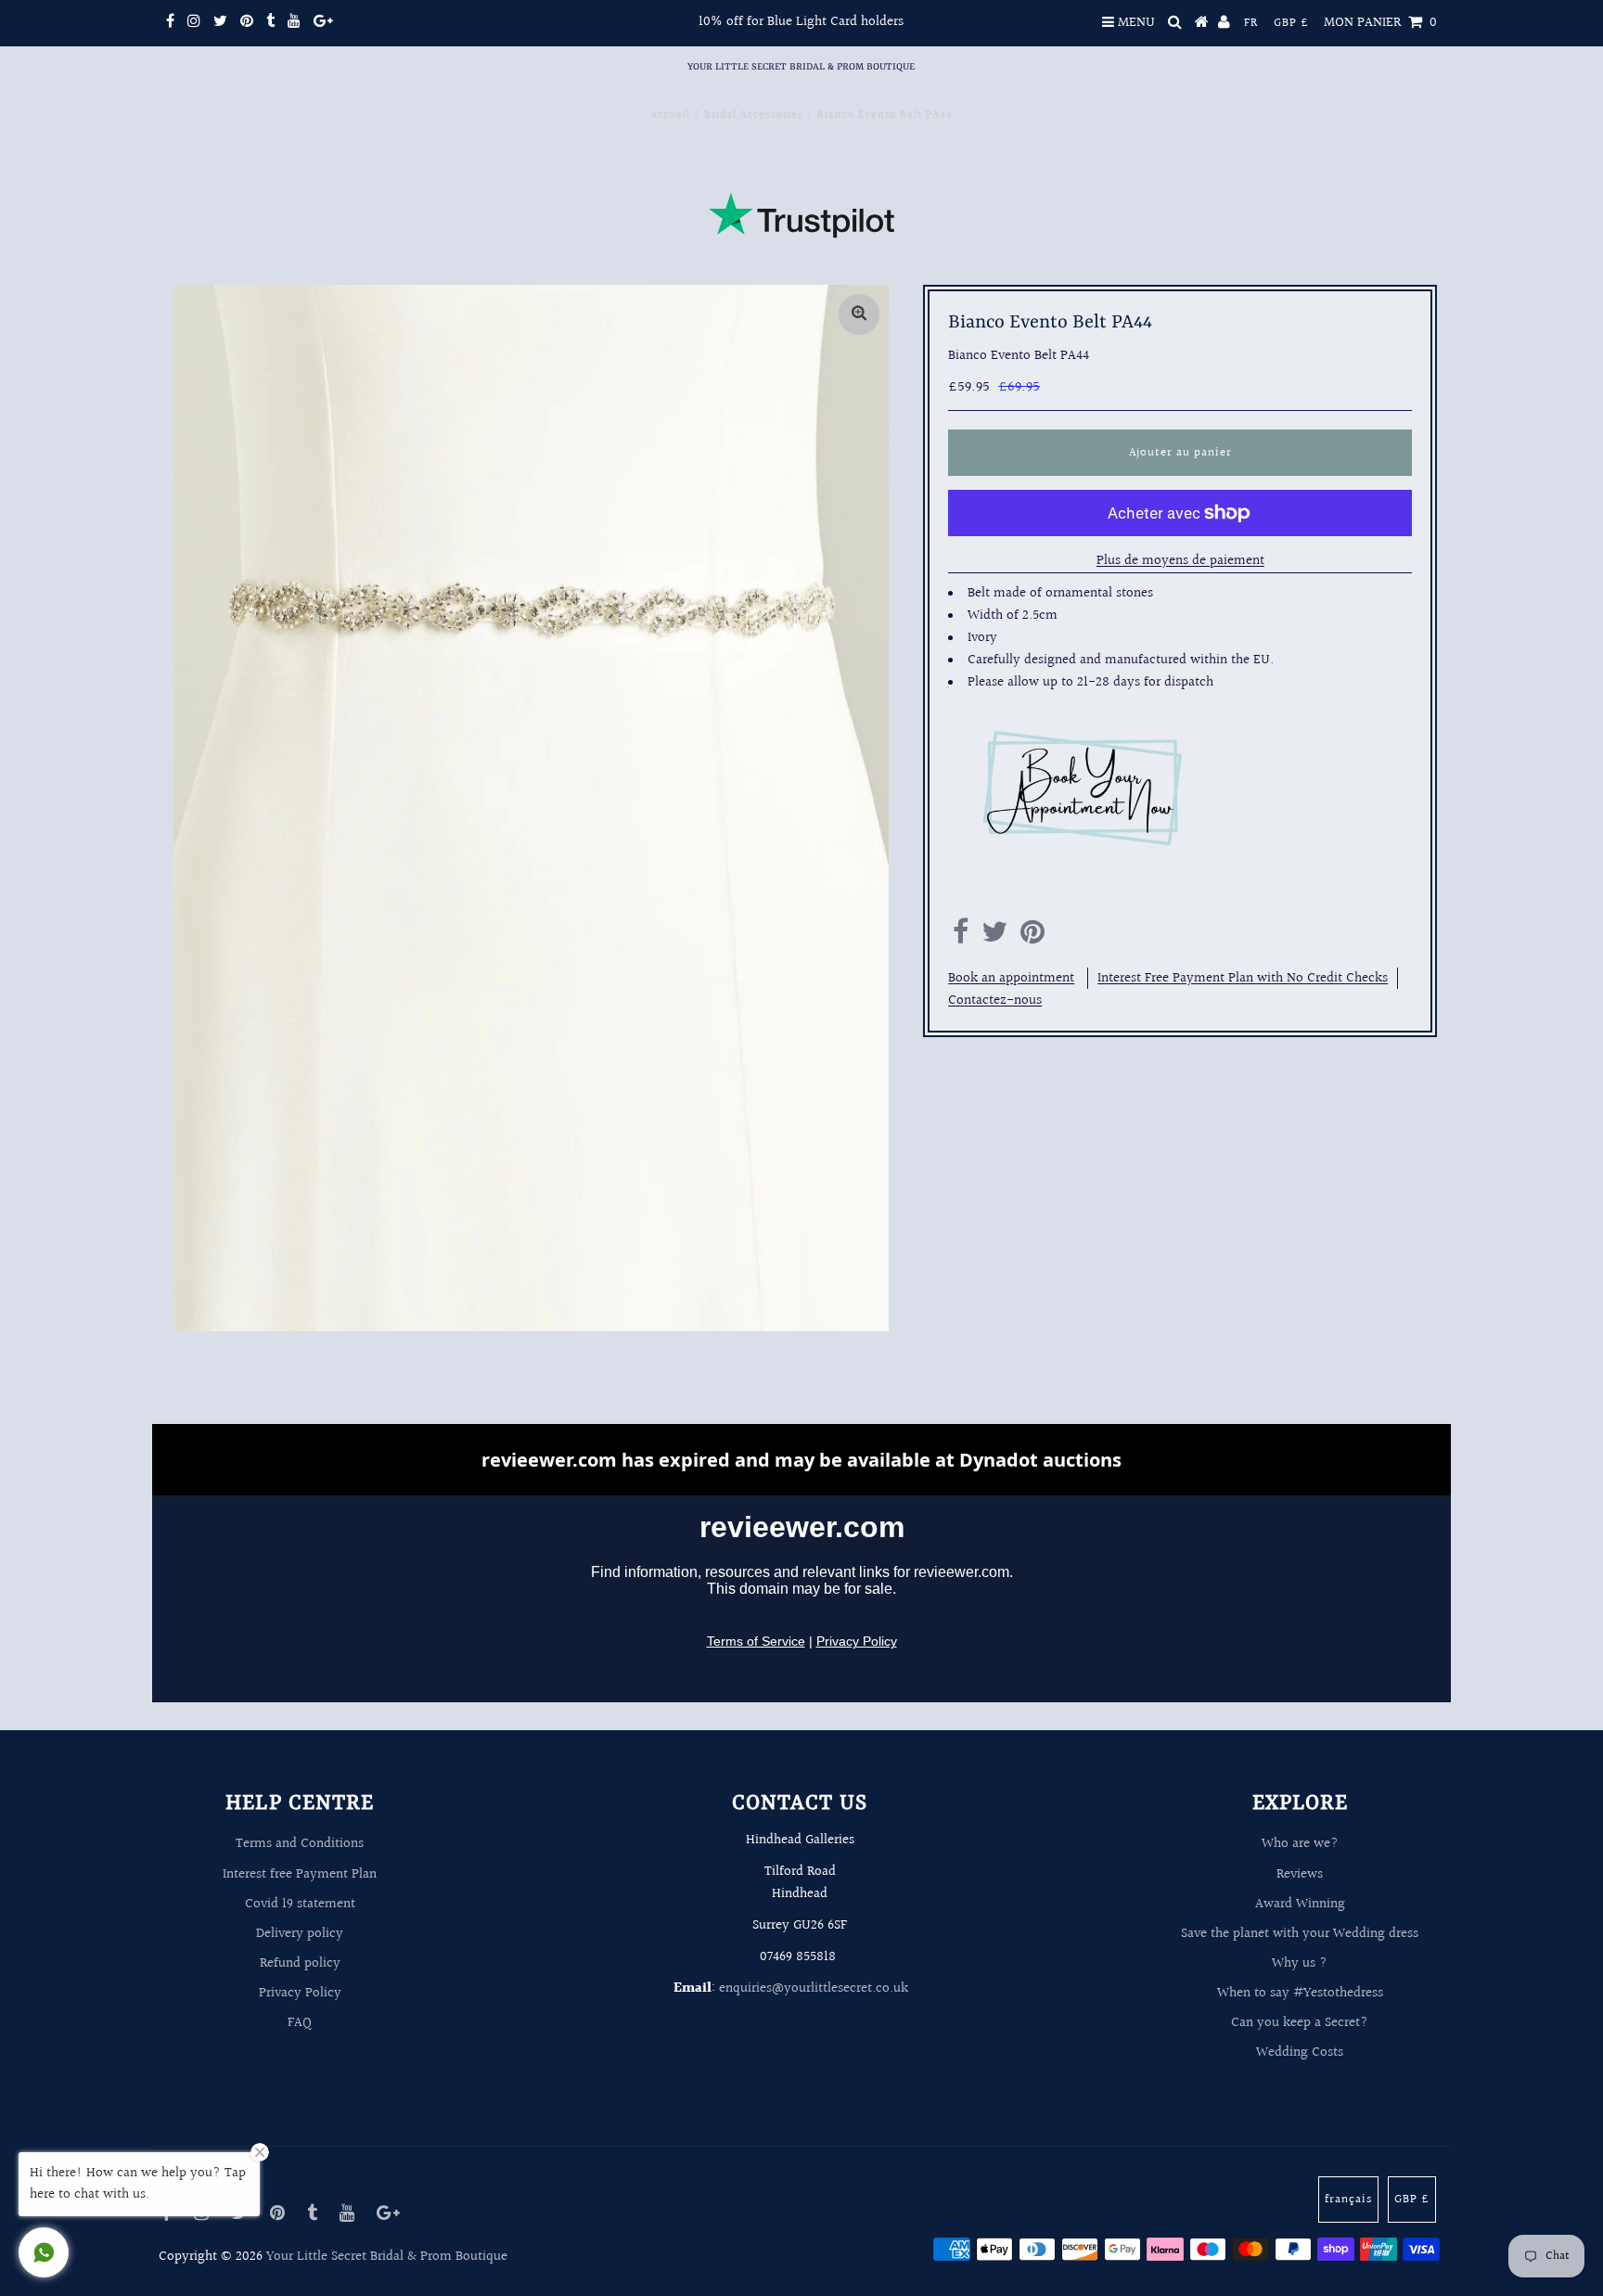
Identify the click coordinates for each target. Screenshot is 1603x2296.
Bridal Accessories (754, 115)
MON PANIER (1380, 23)
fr (1251, 23)
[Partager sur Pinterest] (1032, 937)
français (1348, 2200)
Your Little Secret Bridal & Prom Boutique (801, 67)
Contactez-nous (995, 1000)
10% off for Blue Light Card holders (801, 22)
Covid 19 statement (300, 1904)
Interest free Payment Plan (300, 1874)
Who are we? (1300, 1844)
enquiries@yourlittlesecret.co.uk (814, 1988)
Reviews (1300, 1874)
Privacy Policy (300, 1993)
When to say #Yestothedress (1300, 1993)
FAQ (300, 2023)
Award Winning (1300, 1904)
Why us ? (1300, 1963)
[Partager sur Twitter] (994, 937)
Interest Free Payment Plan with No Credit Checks (1243, 978)
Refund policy (300, 1963)
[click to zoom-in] (859, 314)
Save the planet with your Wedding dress (1300, 1934)
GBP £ (1291, 23)
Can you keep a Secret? (1300, 2023)
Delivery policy (300, 1934)
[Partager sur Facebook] (961, 937)
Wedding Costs (1300, 2052)
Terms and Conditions (300, 1844)
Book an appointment (1011, 978)
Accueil (670, 115)
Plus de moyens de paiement (1180, 561)
